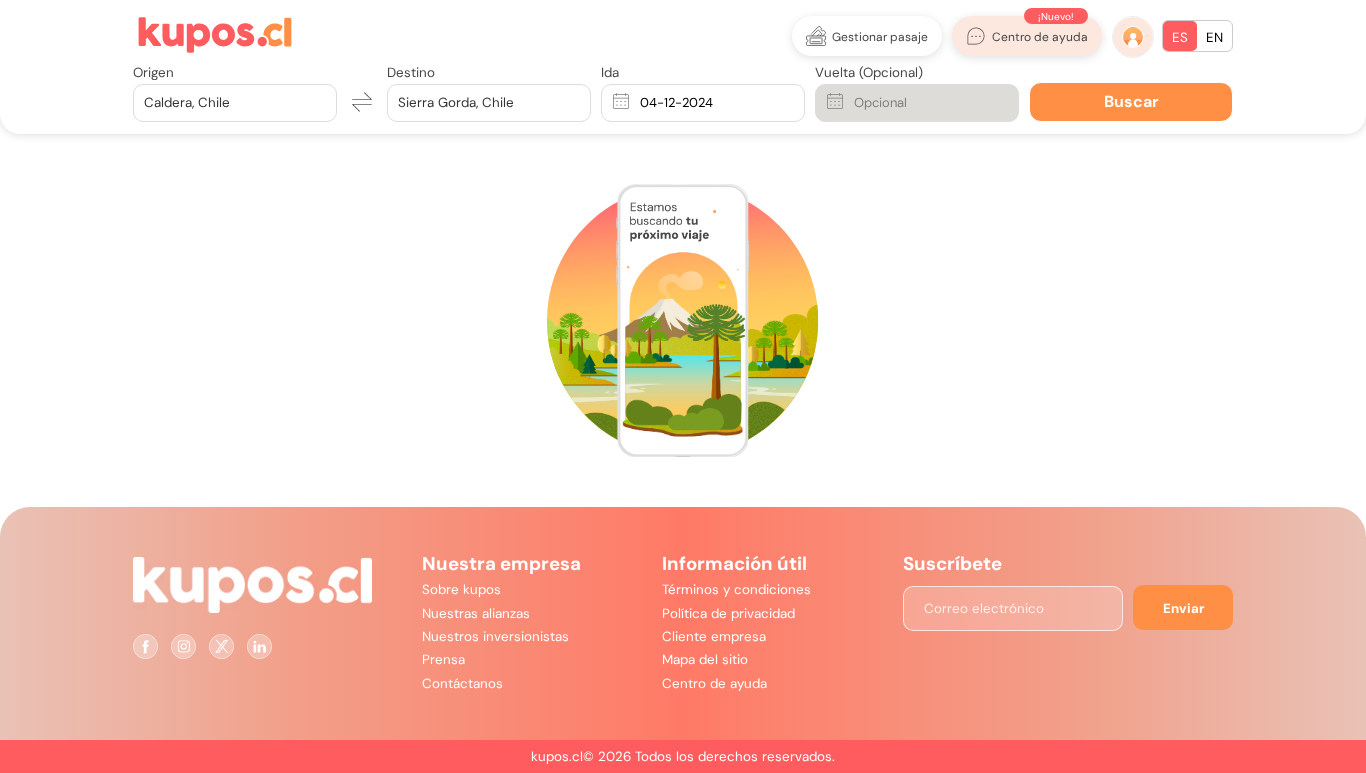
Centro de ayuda (714, 683)
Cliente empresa (714, 636)
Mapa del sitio (705, 659)
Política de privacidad (728, 613)
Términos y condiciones (736, 589)
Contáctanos (462, 683)
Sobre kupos (461, 589)
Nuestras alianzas (476, 613)
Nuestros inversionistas (495, 636)
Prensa (443, 659)
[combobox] (146, 102)
